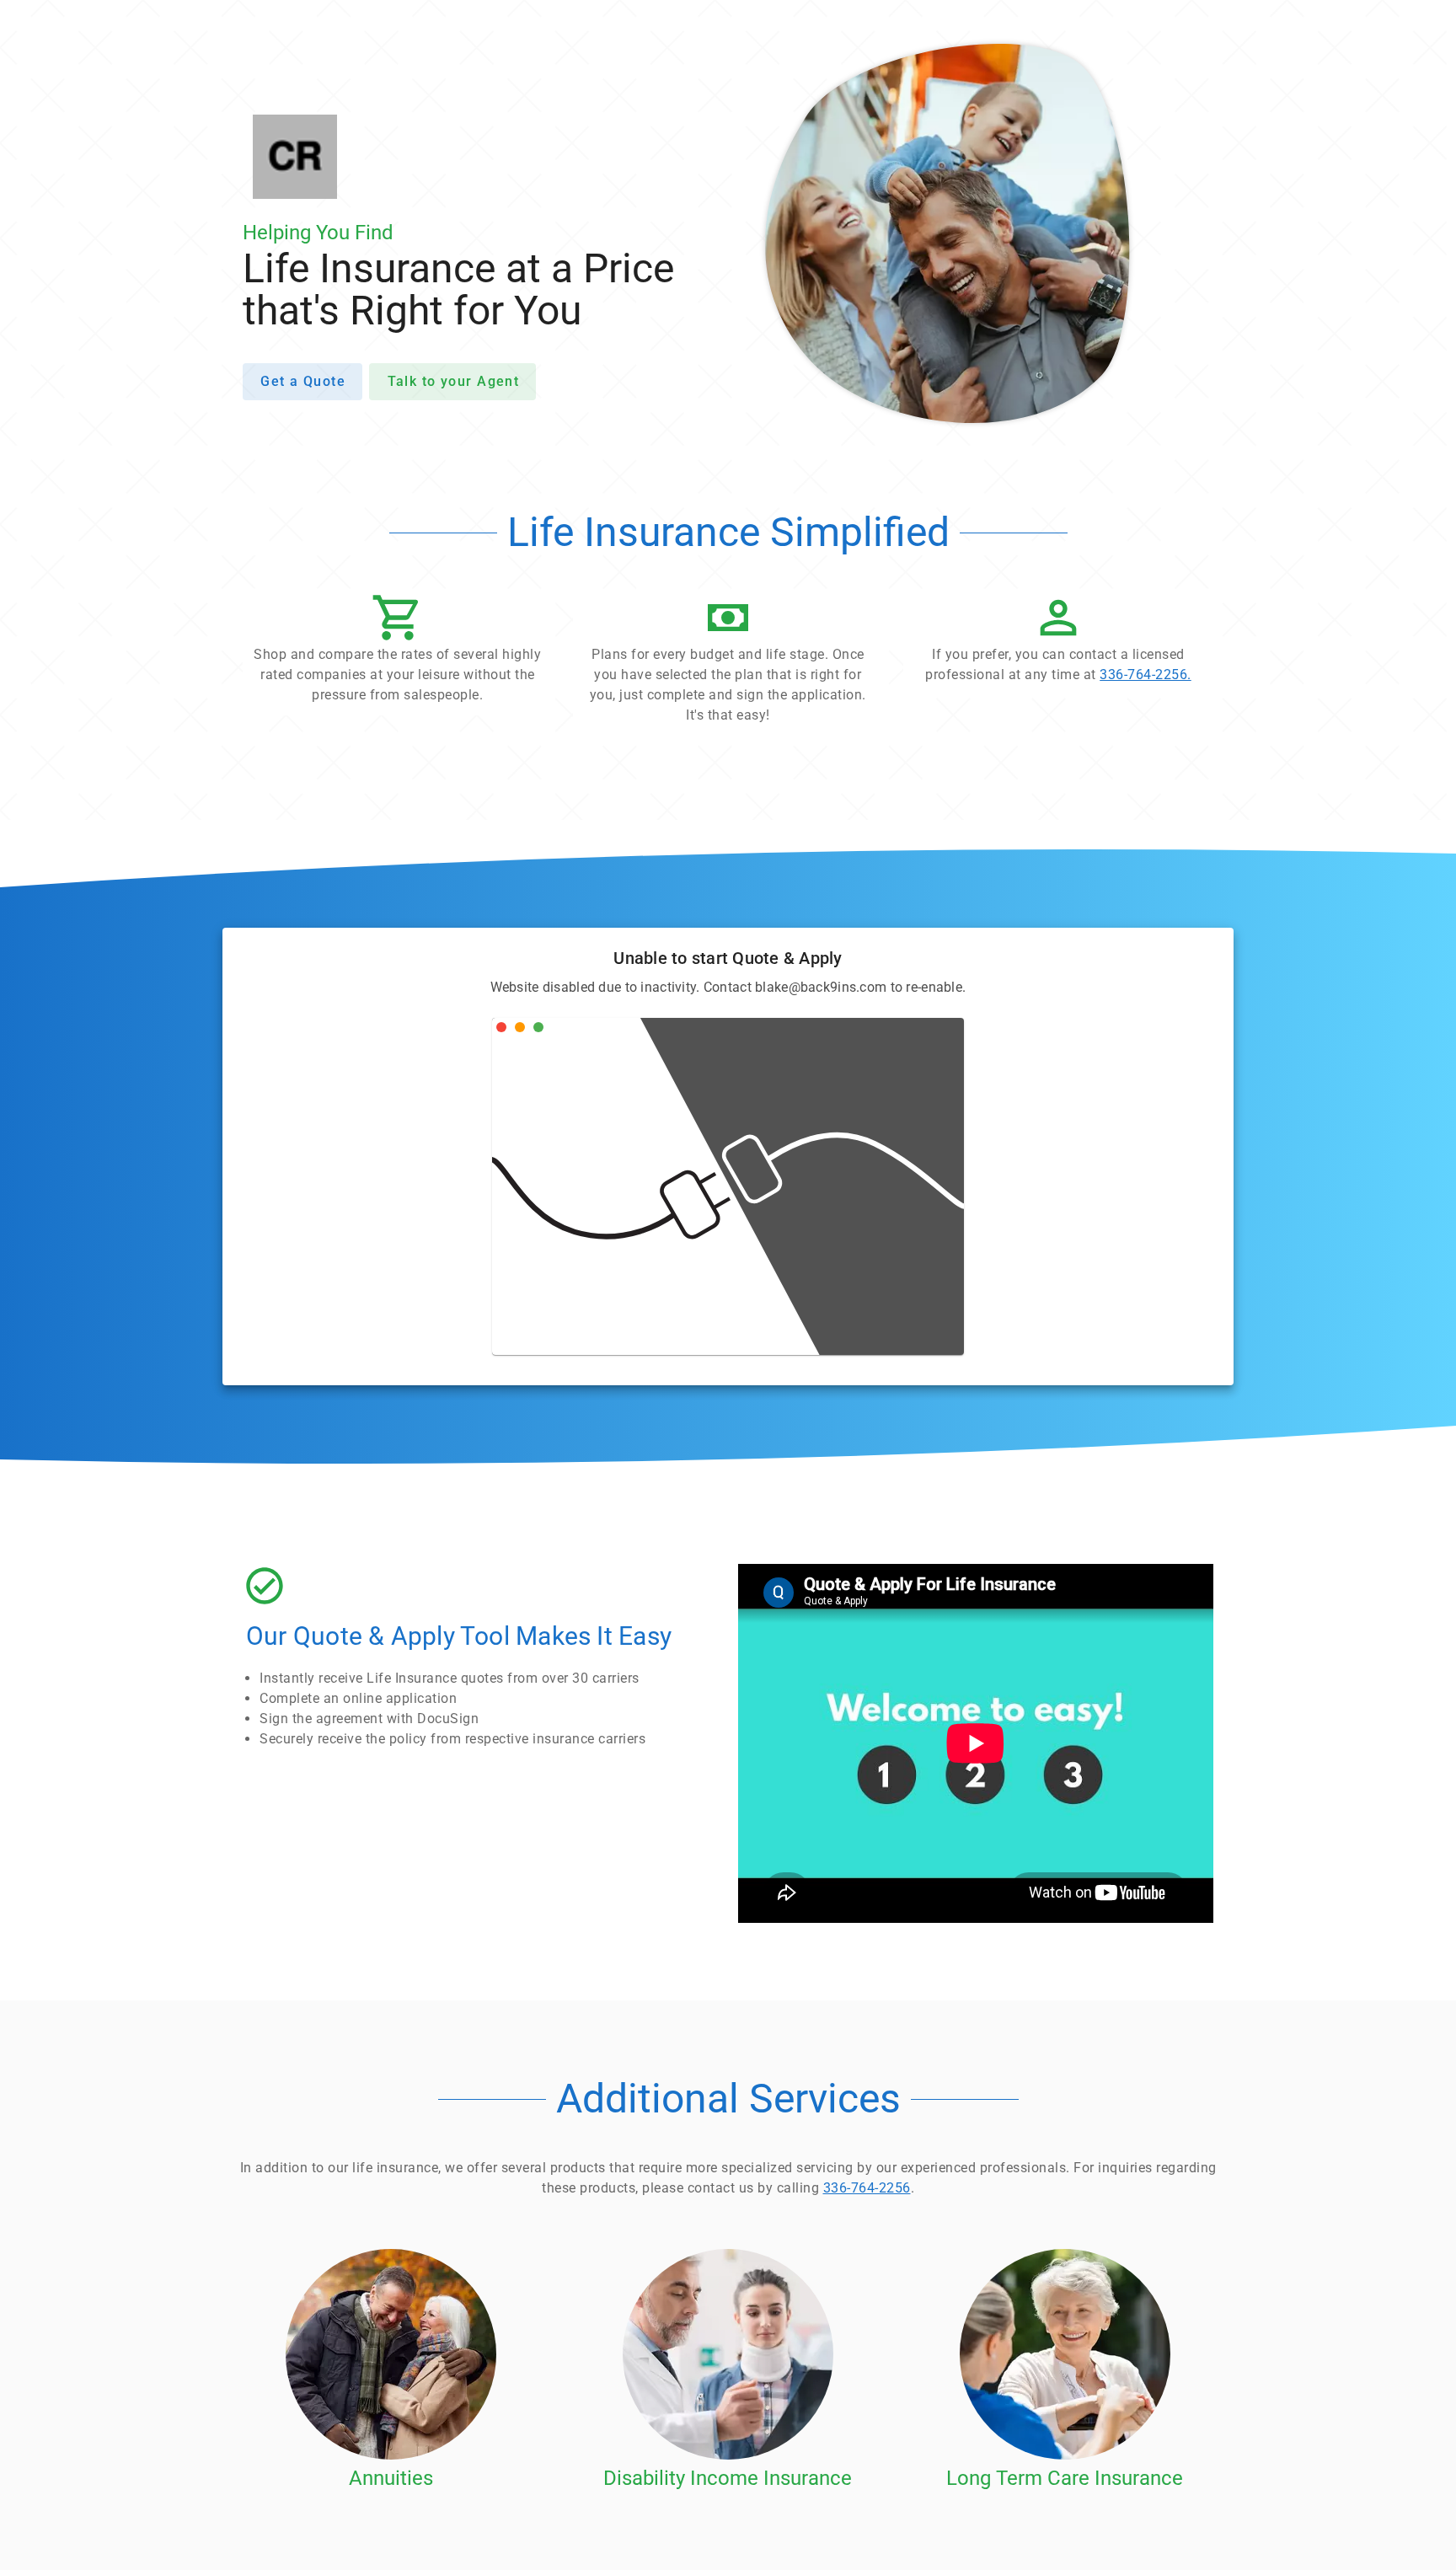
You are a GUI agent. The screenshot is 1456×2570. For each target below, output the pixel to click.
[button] (398, 653)
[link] (1058, 643)
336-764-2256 (867, 2188)
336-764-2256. (1146, 675)
